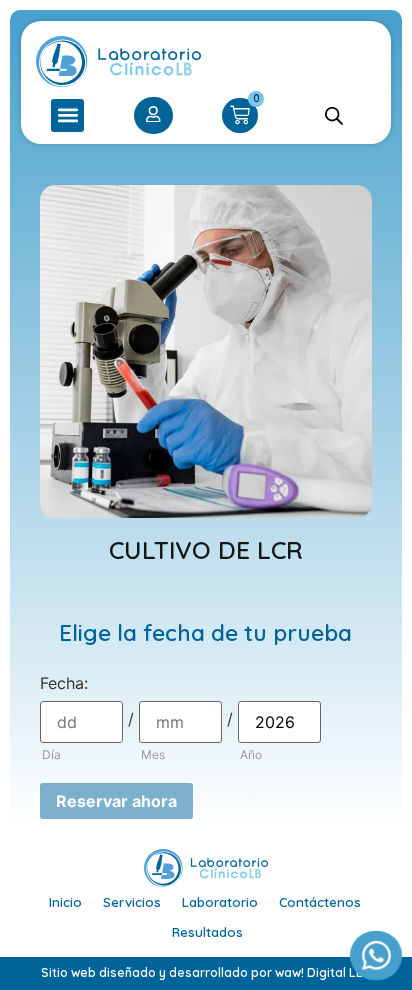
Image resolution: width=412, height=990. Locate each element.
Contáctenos (320, 902)
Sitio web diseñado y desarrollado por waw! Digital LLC (206, 972)
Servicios (132, 902)
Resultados (207, 932)
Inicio (65, 902)
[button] (67, 115)
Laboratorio (220, 902)
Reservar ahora (116, 801)
